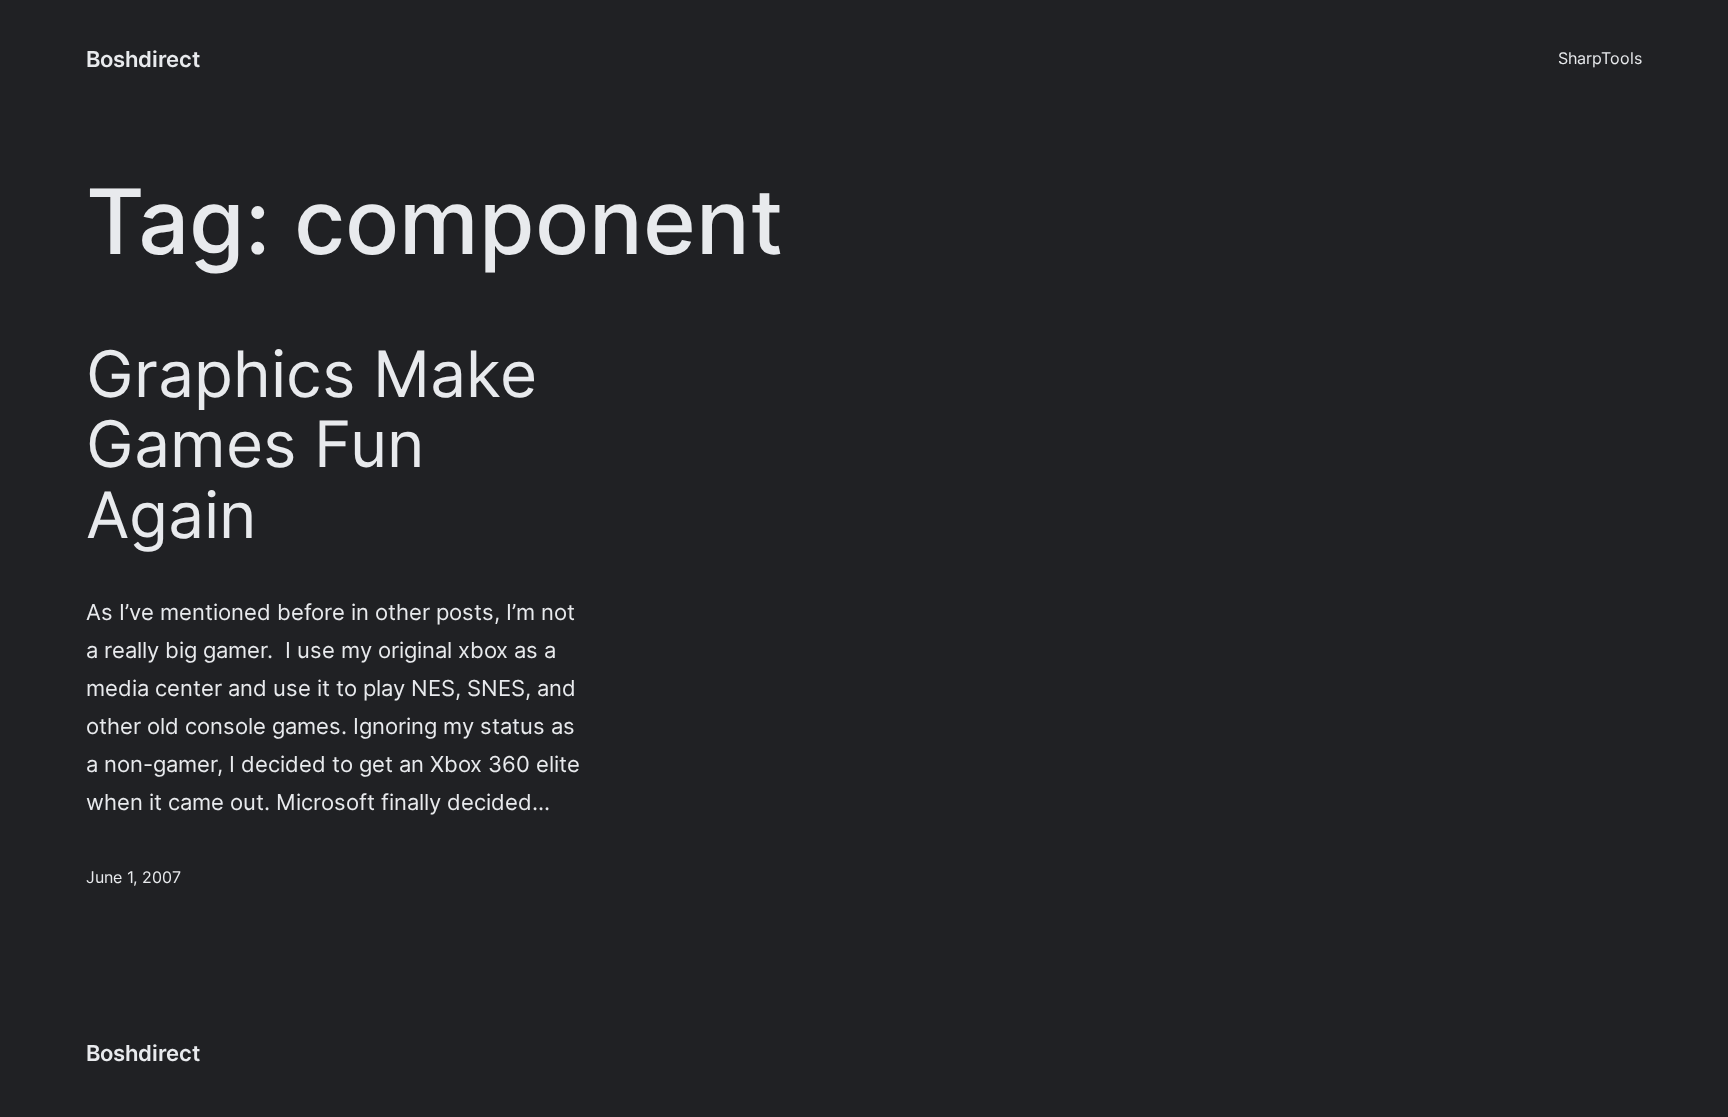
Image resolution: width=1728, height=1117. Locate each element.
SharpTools (1600, 58)
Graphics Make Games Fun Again (311, 444)
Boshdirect (143, 58)
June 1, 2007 (133, 877)
